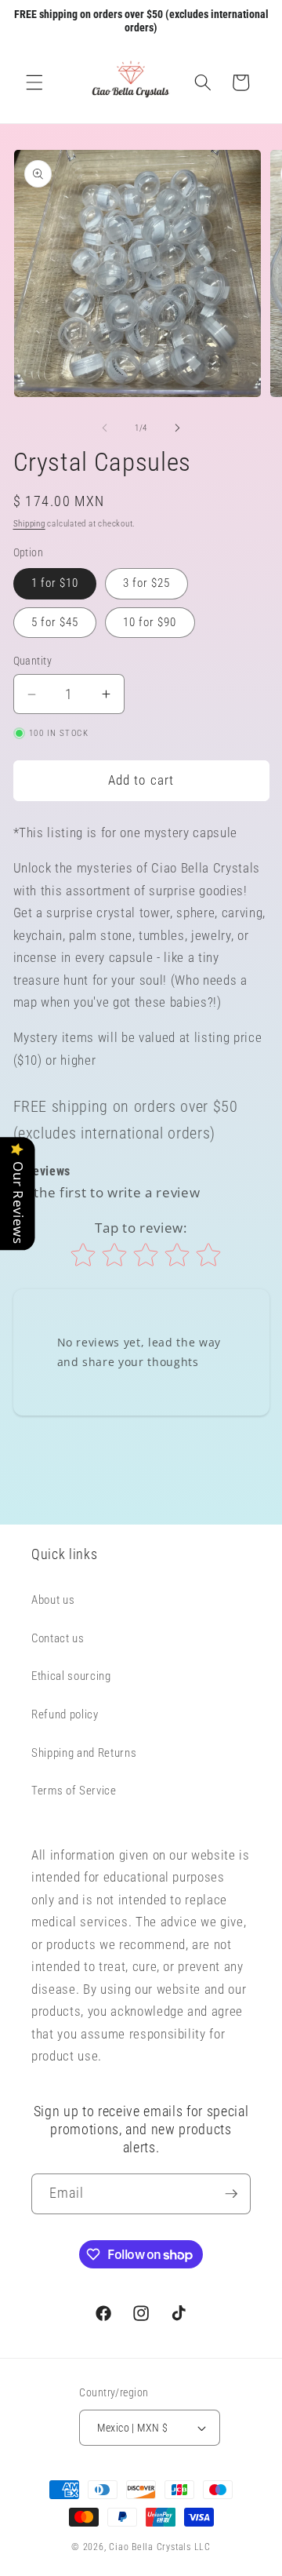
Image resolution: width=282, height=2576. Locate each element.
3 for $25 (147, 583)
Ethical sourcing (71, 1676)
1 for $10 (55, 583)
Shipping (29, 524)
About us (53, 1600)
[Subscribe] (231, 2194)
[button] (34, 82)
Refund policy (65, 1714)
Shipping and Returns (84, 1753)
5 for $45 (55, 622)
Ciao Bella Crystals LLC (160, 2547)
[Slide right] (177, 428)
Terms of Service (74, 1791)
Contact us (58, 1638)
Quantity (33, 661)
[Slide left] (105, 428)
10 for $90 (150, 622)
